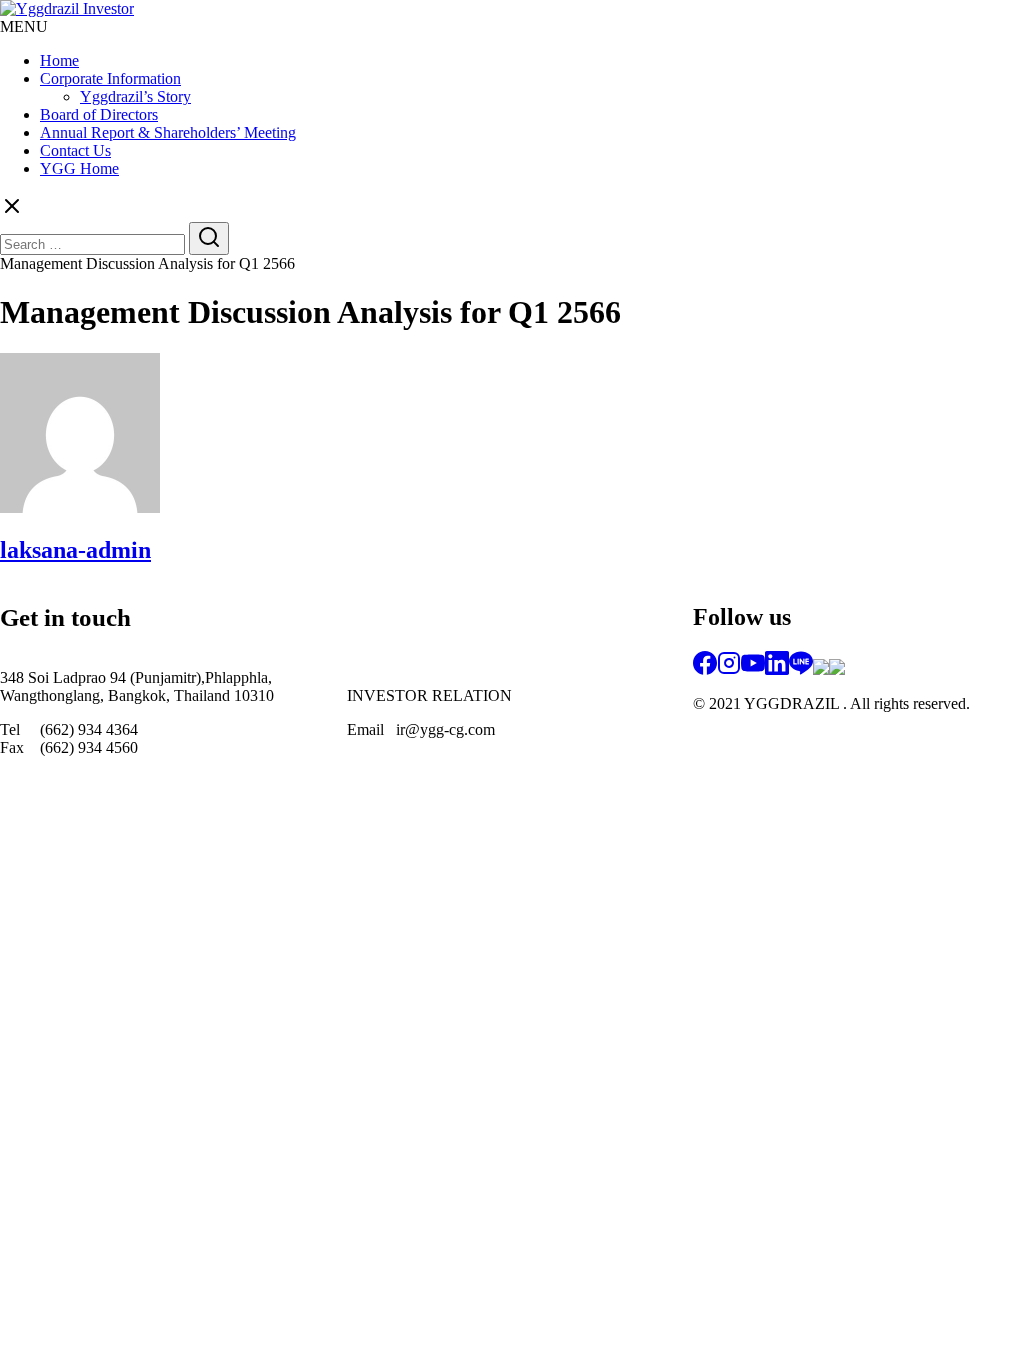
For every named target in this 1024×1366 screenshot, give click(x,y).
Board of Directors (99, 114)
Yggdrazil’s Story (135, 96)
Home (59, 60)
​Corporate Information (110, 78)
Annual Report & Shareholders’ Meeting (168, 132)
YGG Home (79, 168)
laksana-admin (75, 550)
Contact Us (75, 150)
